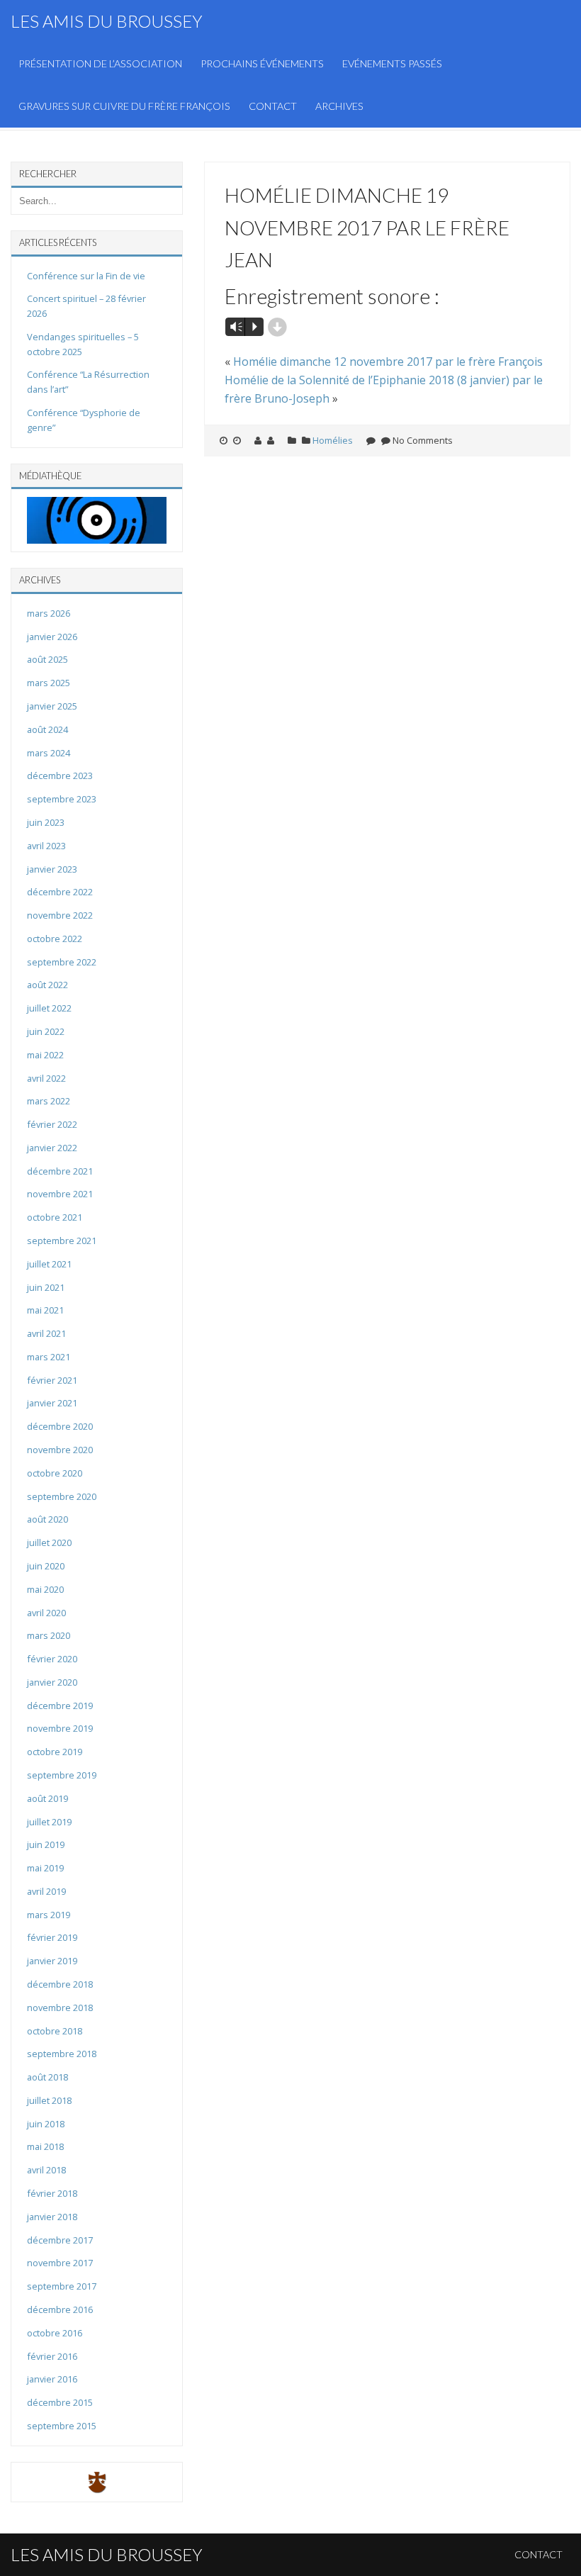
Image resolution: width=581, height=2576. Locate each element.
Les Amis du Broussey (107, 21)
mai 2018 (45, 2146)
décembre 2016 (60, 2309)
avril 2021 (46, 1333)
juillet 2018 (49, 2100)
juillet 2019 (49, 1822)
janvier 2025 (52, 706)
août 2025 (47, 659)
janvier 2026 (52, 637)
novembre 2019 (60, 1728)
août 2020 (47, 1519)
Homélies (333, 440)
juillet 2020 (49, 1542)
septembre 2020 (62, 1496)
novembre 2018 (60, 2007)
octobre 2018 (55, 2031)
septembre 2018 (62, 2054)
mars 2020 (49, 1635)
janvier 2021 (52, 1403)
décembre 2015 (60, 2402)
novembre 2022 (60, 915)
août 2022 (47, 985)
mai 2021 (45, 1310)
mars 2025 (49, 683)
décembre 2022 (60, 892)
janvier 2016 (52, 2379)
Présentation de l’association (100, 63)
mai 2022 (45, 1055)
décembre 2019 (60, 1706)
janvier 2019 (52, 1961)
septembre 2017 (62, 2286)
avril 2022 (46, 1078)
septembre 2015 (62, 2426)
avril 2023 (46, 846)
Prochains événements (262, 63)
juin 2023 (46, 822)
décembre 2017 (60, 2240)
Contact (273, 106)
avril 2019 (46, 1891)
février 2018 (52, 2193)
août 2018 (47, 2077)
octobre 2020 (55, 1473)
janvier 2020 (52, 1682)
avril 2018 (46, 2170)
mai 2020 (45, 1589)
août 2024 (47, 729)
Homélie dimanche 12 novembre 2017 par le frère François (388, 362)
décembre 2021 (60, 1171)
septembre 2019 (62, 1775)
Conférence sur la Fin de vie (86, 276)
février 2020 (52, 1659)
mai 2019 (45, 1868)
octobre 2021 (55, 1217)
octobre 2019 (55, 1752)
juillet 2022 (49, 1008)
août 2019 (47, 1798)
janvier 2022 (52, 1148)
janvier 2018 (52, 2217)
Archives (339, 106)
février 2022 (52, 1124)
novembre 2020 (60, 1450)
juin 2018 (46, 2124)
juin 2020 (46, 1566)
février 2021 (52, 1380)
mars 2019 (49, 1915)
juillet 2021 (49, 1264)
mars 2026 (49, 613)
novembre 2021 (60, 1194)
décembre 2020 (60, 1426)
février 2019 (52, 1937)
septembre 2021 (62, 1241)
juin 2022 (46, 1031)
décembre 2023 (60, 775)
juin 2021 (46, 1287)
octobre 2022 (55, 939)
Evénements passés (392, 63)
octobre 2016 (55, 2333)
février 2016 (52, 2356)
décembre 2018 (60, 1984)
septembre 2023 (62, 799)
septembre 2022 (62, 962)
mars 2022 (49, 1101)
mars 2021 (49, 1357)
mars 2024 (49, 753)
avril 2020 (46, 1613)
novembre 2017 (60, 2263)
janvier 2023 (52, 869)
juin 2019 (46, 1844)
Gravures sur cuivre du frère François (124, 106)
